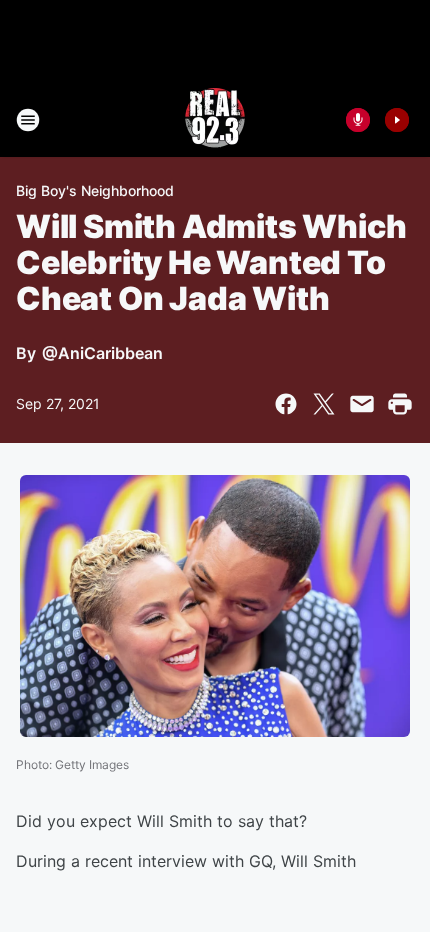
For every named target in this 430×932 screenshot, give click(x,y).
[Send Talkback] (358, 120)
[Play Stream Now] (397, 120)
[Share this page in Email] (362, 404)
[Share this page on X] (324, 404)
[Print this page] (400, 404)
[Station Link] (215, 120)
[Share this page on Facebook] (286, 404)
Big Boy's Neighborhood (95, 190)
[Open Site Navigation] (28, 120)
